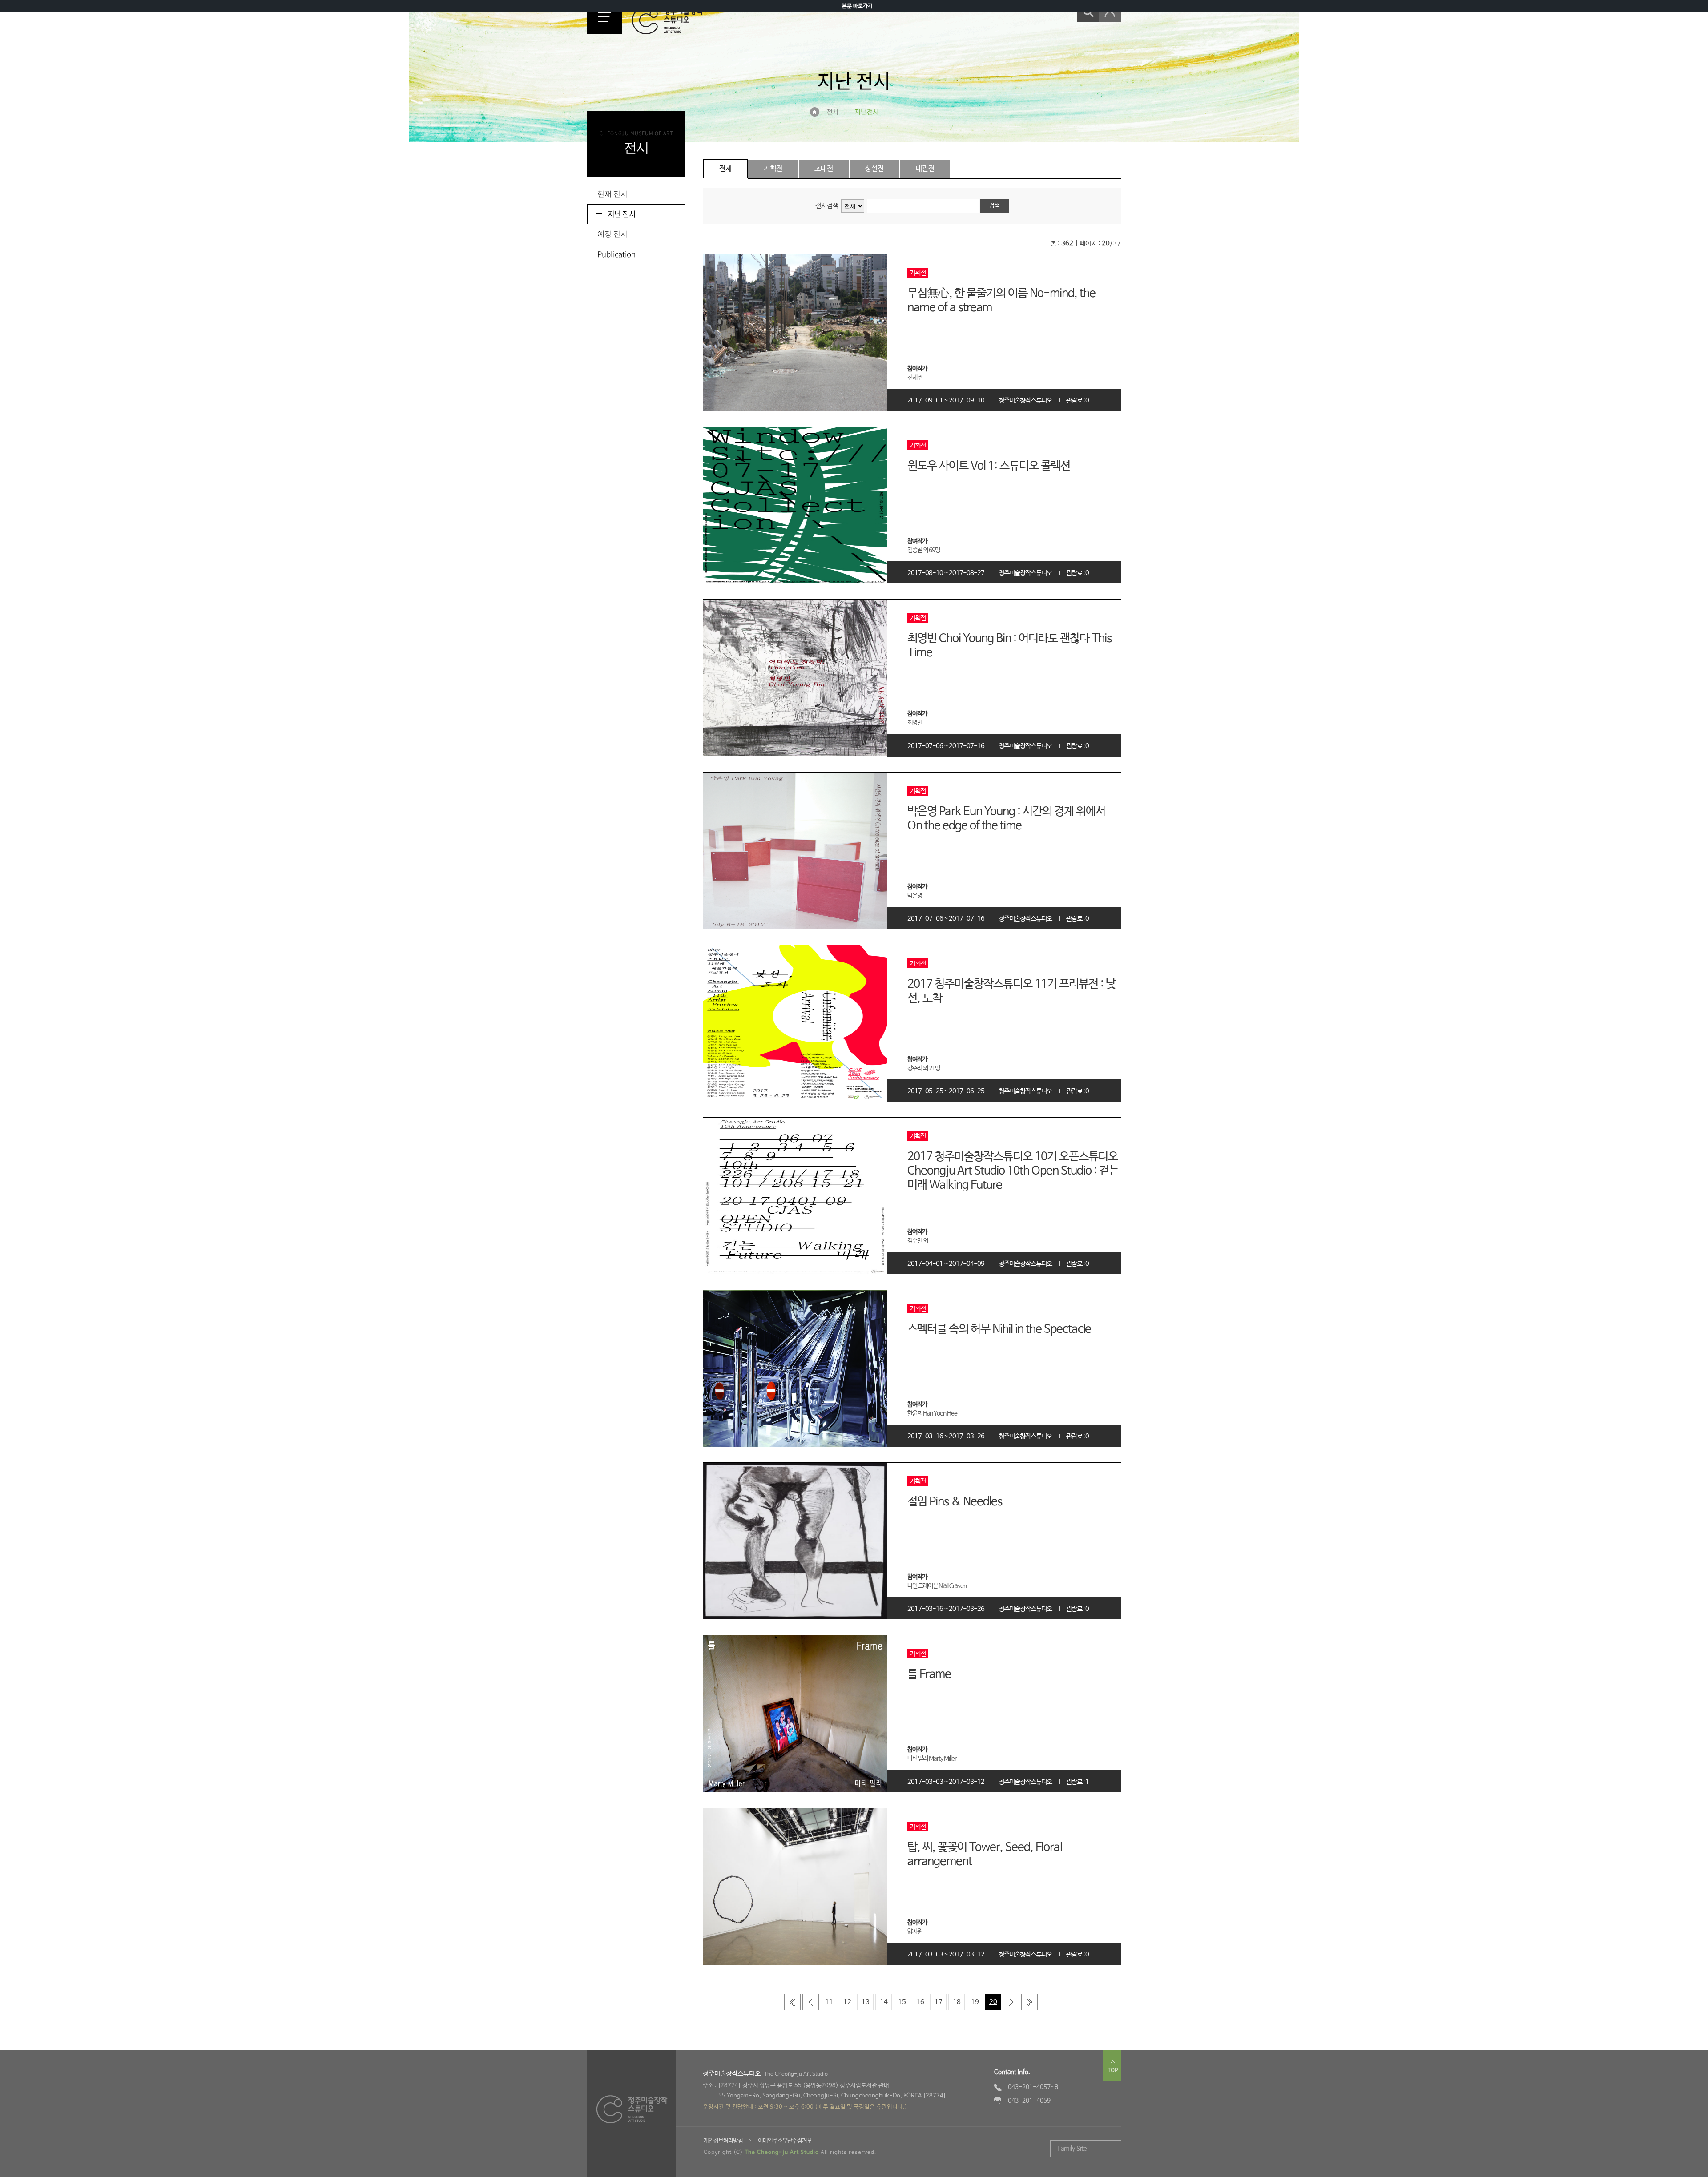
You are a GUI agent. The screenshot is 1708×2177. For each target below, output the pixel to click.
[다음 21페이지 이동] (1011, 2002)
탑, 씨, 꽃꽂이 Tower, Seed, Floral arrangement (985, 1855)
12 (847, 2002)
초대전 (824, 169)
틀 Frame (929, 1674)
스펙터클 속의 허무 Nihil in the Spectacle (999, 1329)
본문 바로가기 (857, 6)
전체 (725, 169)
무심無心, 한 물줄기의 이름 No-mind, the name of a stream (1001, 301)
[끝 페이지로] (1029, 2002)
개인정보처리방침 (723, 2141)
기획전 (773, 169)
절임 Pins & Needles (955, 1502)
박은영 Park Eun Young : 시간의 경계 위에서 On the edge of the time (1006, 819)
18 (957, 2002)
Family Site (1072, 2149)
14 (884, 2002)
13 (866, 2002)
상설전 (874, 169)
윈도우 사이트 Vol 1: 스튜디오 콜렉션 (989, 466)
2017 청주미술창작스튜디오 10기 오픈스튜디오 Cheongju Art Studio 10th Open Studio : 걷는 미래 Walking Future (1013, 1171)
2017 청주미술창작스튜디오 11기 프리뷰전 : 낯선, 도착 (1011, 991)
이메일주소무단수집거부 (785, 2141)
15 (902, 2002)
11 (829, 2002)
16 (920, 2002)
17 (939, 2002)
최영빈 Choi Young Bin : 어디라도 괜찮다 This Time (1009, 646)
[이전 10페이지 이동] (811, 2002)
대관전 (925, 169)
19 (975, 2002)
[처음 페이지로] (792, 2002)
